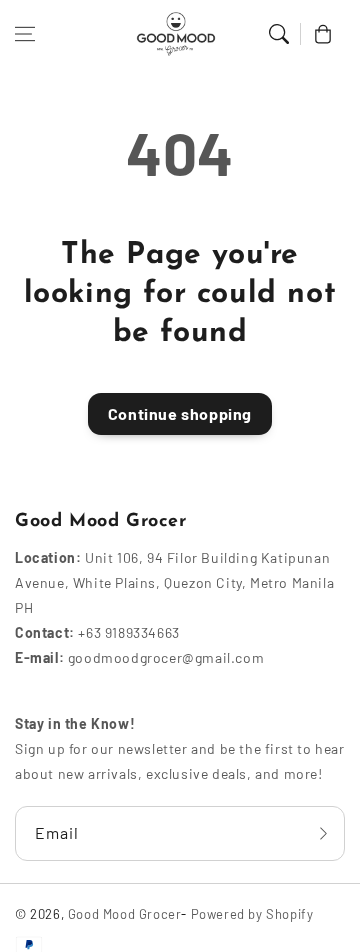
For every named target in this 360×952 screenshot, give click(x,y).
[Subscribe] (323, 833)
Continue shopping (180, 413)
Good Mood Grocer (125, 914)
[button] (25, 34)
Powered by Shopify (252, 914)
